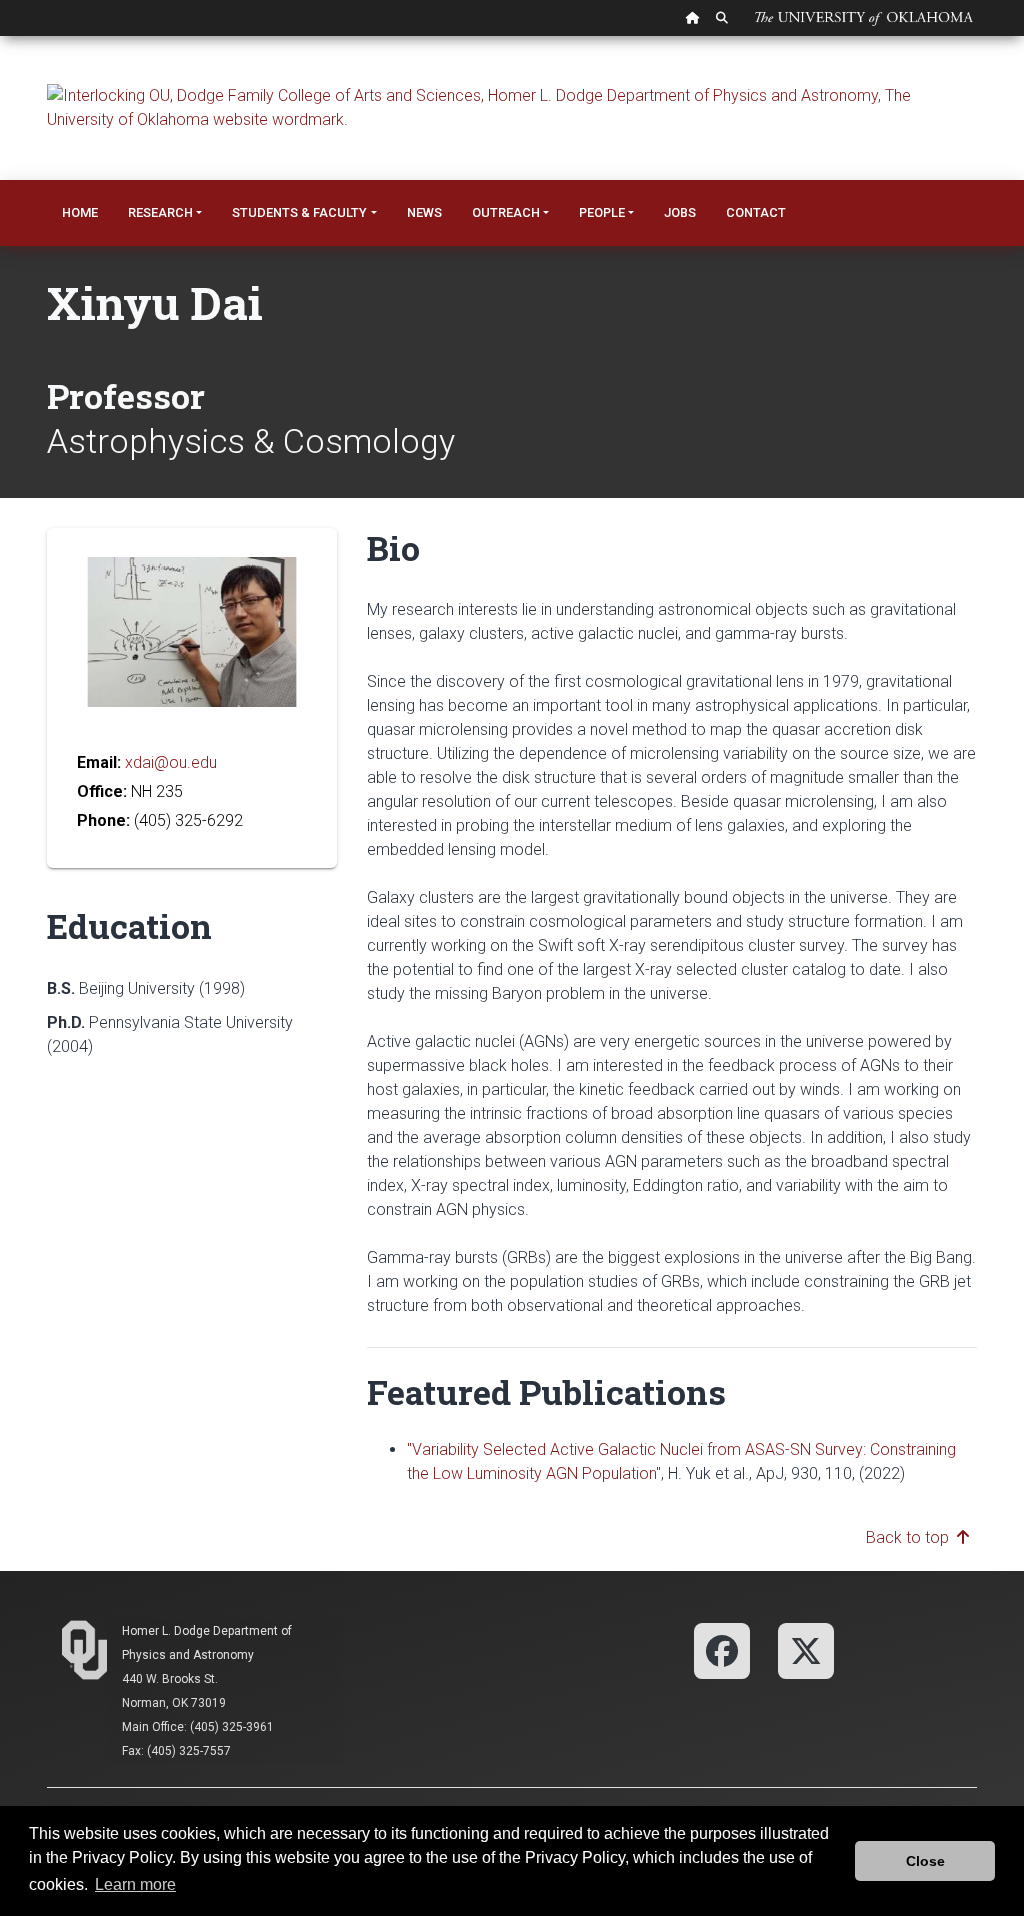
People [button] (602, 212)
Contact (756, 212)
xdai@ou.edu (171, 762)
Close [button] (925, 1861)
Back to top (911, 1537)
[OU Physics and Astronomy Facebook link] (722, 1649)
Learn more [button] (135, 1884)
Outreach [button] (506, 212)
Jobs (680, 212)
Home (80, 212)
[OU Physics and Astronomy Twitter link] (806, 1649)
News (424, 212)
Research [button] (160, 212)
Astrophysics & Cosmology (251, 441)
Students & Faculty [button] (299, 212)
